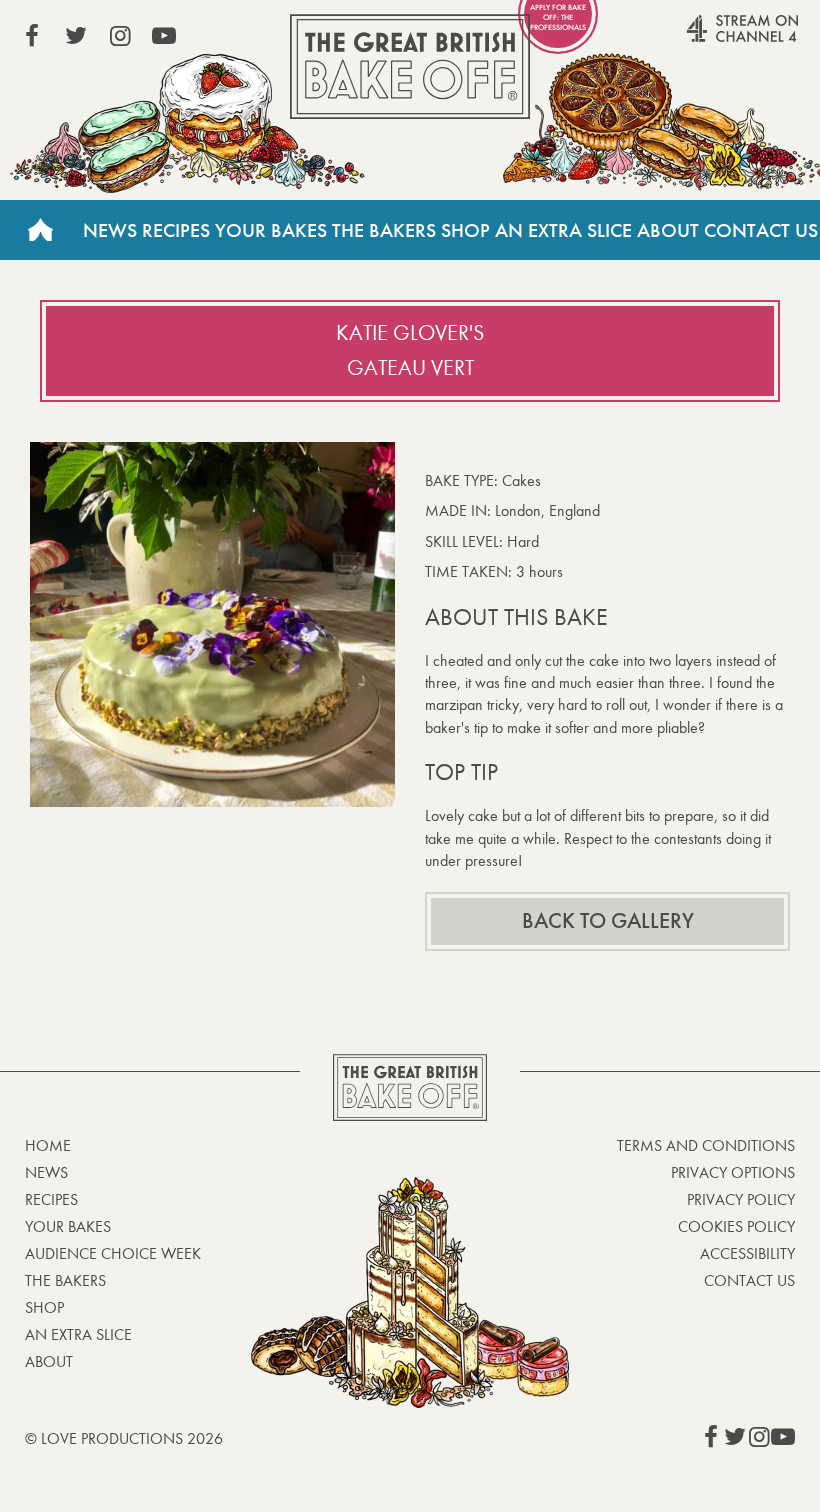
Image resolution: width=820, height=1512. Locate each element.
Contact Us (761, 230)
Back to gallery (608, 921)
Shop (465, 230)
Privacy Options (733, 1172)
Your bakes (68, 1226)
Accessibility (747, 1253)
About (668, 230)
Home (40, 230)
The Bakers (384, 230)
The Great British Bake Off (410, 66)
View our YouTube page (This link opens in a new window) (164, 36)
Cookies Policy (736, 1226)
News (110, 230)
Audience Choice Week (113, 1253)
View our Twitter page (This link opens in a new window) (76, 36)
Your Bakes (271, 230)
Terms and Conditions (706, 1145)
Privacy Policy (741, 1199)
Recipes (176, 230)
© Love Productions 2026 (124, 1438)
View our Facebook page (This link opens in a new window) (32, 36)
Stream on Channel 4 (704, 39)
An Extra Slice (563, 230)
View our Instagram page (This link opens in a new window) (120, 36)
